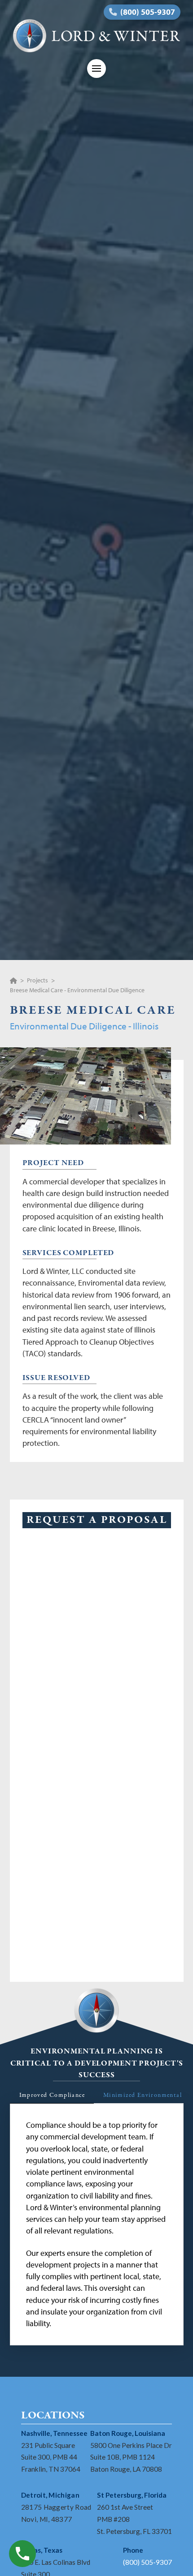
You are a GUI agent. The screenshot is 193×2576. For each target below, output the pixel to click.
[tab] (52, 2096)
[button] (96, 69)
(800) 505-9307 (147, 2562)
